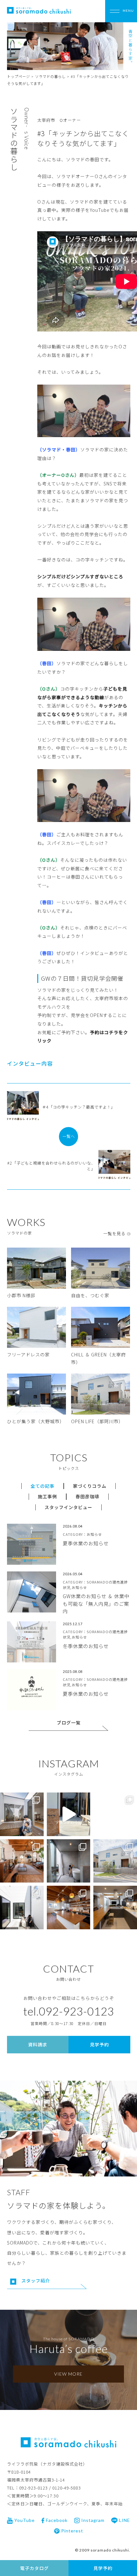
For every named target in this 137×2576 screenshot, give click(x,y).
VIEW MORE (68, 2374)
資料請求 (38, 2044)
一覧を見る (114, 1233)
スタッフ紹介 (36, 2280)
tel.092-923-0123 (69, 2011)
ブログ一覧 (69, 1723)
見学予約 (103, 2568)
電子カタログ (34, 2568)
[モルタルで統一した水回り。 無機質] (69, 1861)
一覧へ (69, 1136)
